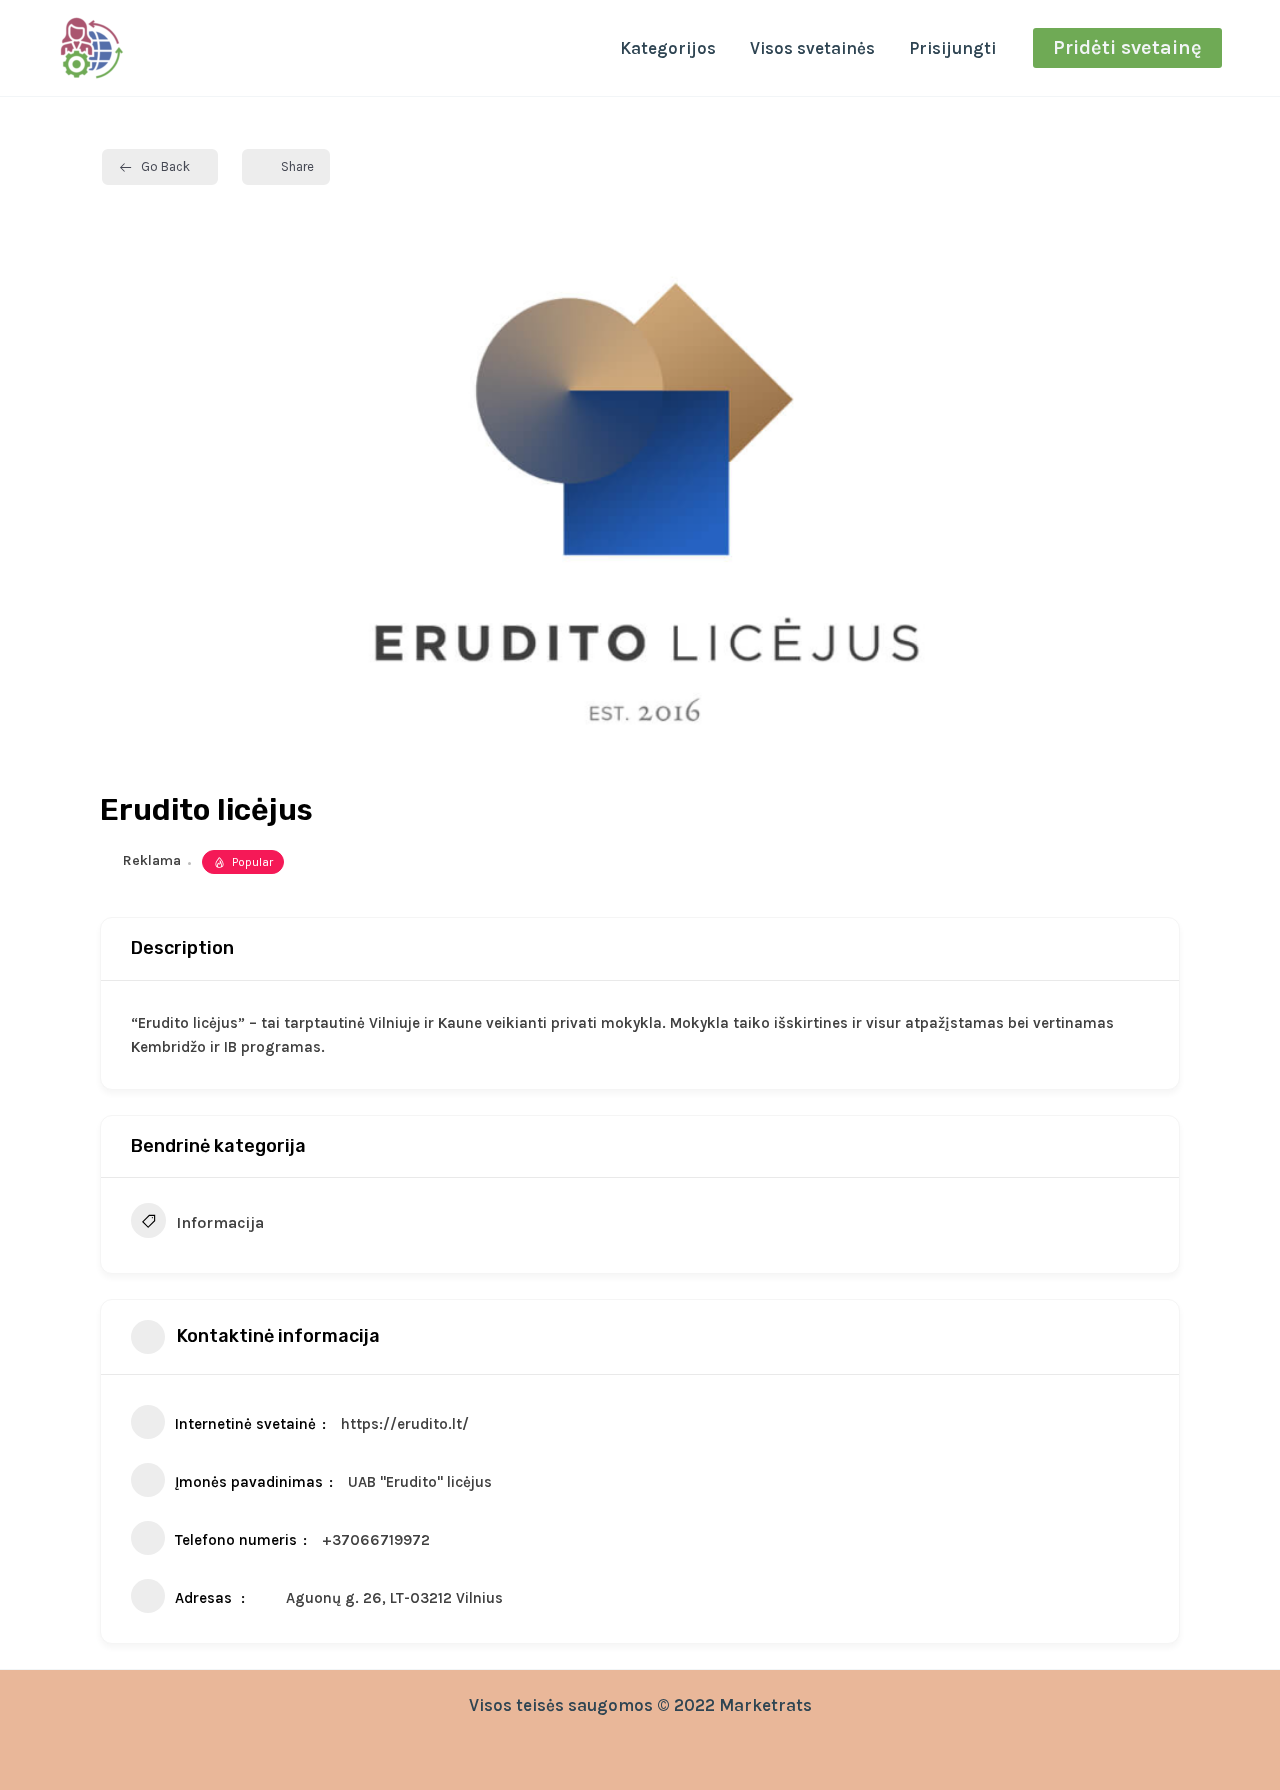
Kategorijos (668, 48)
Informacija (220, 1222)
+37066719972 (376, 1540)
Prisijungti (952, 48)
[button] (1127, 48)
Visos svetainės (812, 48)
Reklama (152, 860)
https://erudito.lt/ (405, 1424)
